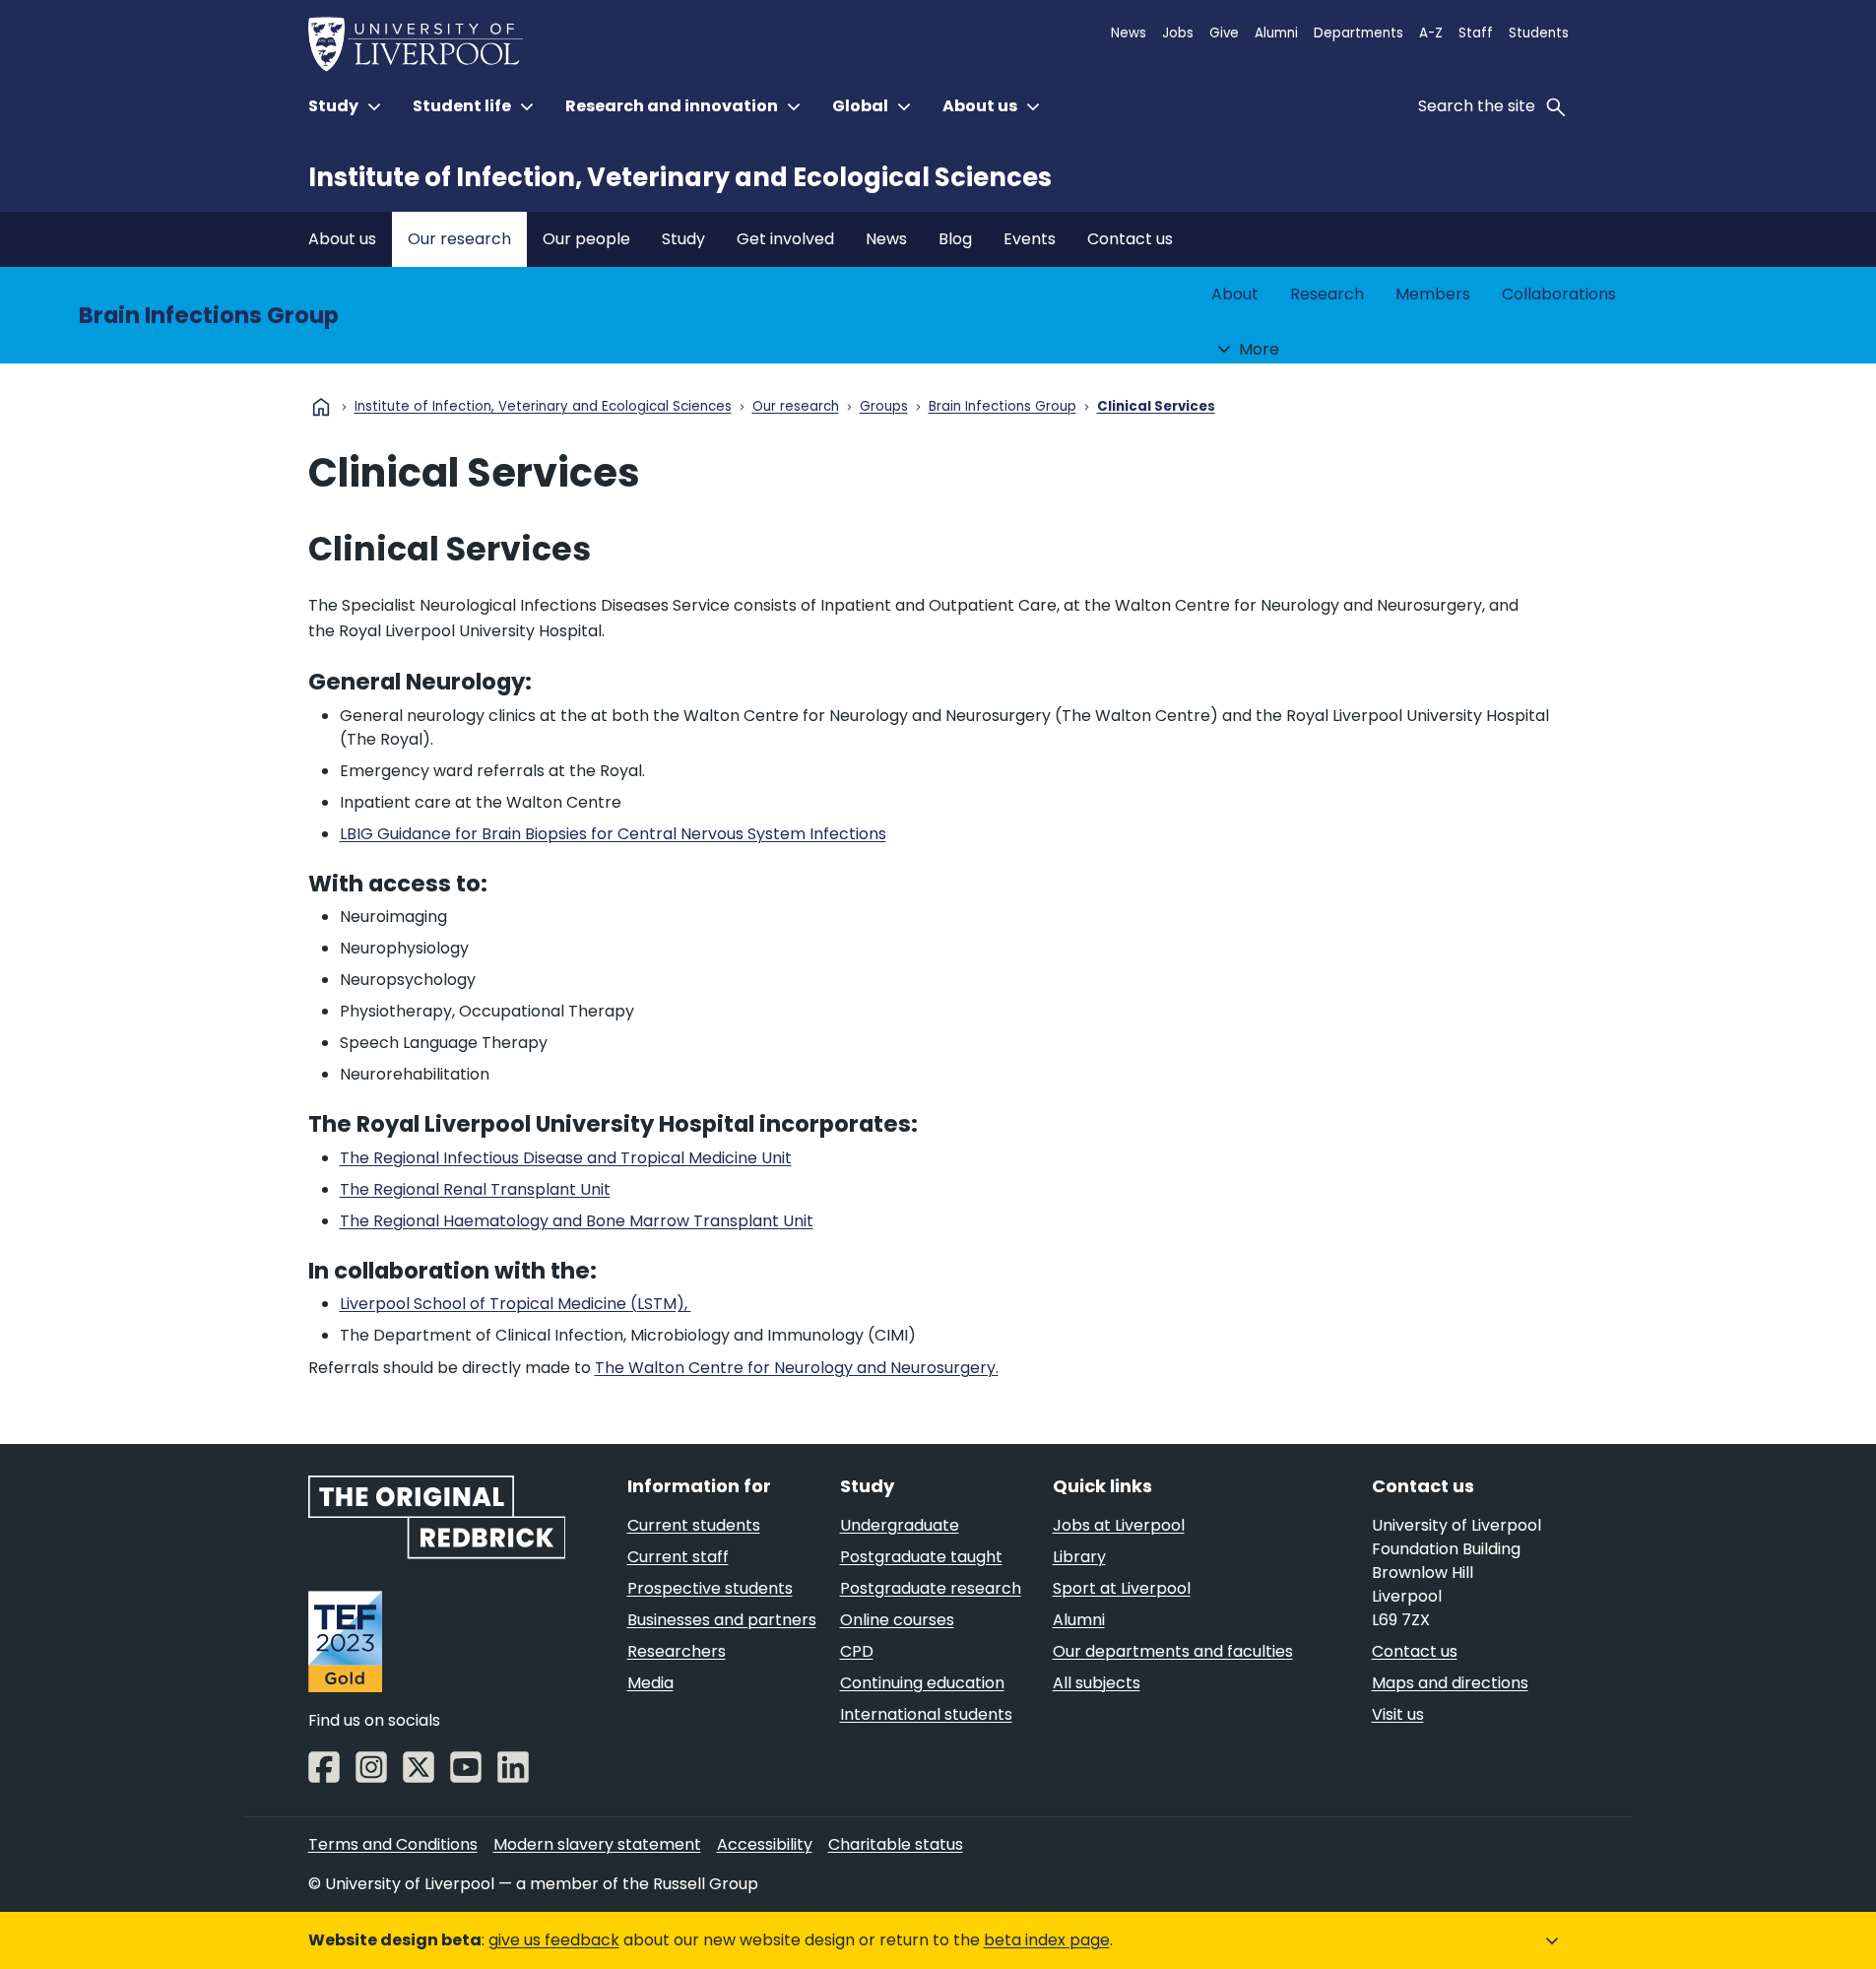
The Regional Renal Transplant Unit (475, 1189)
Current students (694, 1525)
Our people (586, 239)
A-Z (1431, 33)
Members (1433, 294)
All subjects (1097, 1683)
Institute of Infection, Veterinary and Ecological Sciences (680, 177)
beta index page (1047, 1940)
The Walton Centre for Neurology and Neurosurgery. (797, 1368)
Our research (459, 239)
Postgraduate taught (921, 1557)
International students (926, 1714)
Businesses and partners (722, 1620)
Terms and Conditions (393, 1844)
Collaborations (1559, 294)
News (1129, 33)
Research (1327, 294)
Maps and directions (1450, 1683)
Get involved (785, 239)
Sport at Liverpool (1122, 1588)
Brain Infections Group (209, 315)
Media (650, 1683)
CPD (857, 1651)
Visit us (1398, 1714)
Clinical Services (1156, 407)
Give (1224, 33)
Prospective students (710, 1588)
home (321, 407)
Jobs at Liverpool (1119, 1525)
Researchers (677, 1651)
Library (1079, 1557)
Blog (955, 239)
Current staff (678, 1557)
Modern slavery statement (597, 1844)
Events (1030, 239)
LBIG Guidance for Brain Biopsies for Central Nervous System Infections (613, 834)
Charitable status (896, 1844)
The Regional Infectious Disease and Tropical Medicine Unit (566, 1158)
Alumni (1276, 33)
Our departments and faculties (1173, 1651)
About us (342, 239)
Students (1539, 33)
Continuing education (922, 1683)
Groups (884, 407)
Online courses (897, 1620)
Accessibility (765, 1844)
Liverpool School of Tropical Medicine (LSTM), (516, 1304)
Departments (1358, 33)
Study (683, 239)
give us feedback (554, 1940)
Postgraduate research (931, 1588)
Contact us (1130, 239)
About (1235, 294)
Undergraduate (900, 1525)
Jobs (1178, 33)
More (1259, 349)
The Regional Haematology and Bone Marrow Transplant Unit (577, 1221)
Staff (1476, 33)
